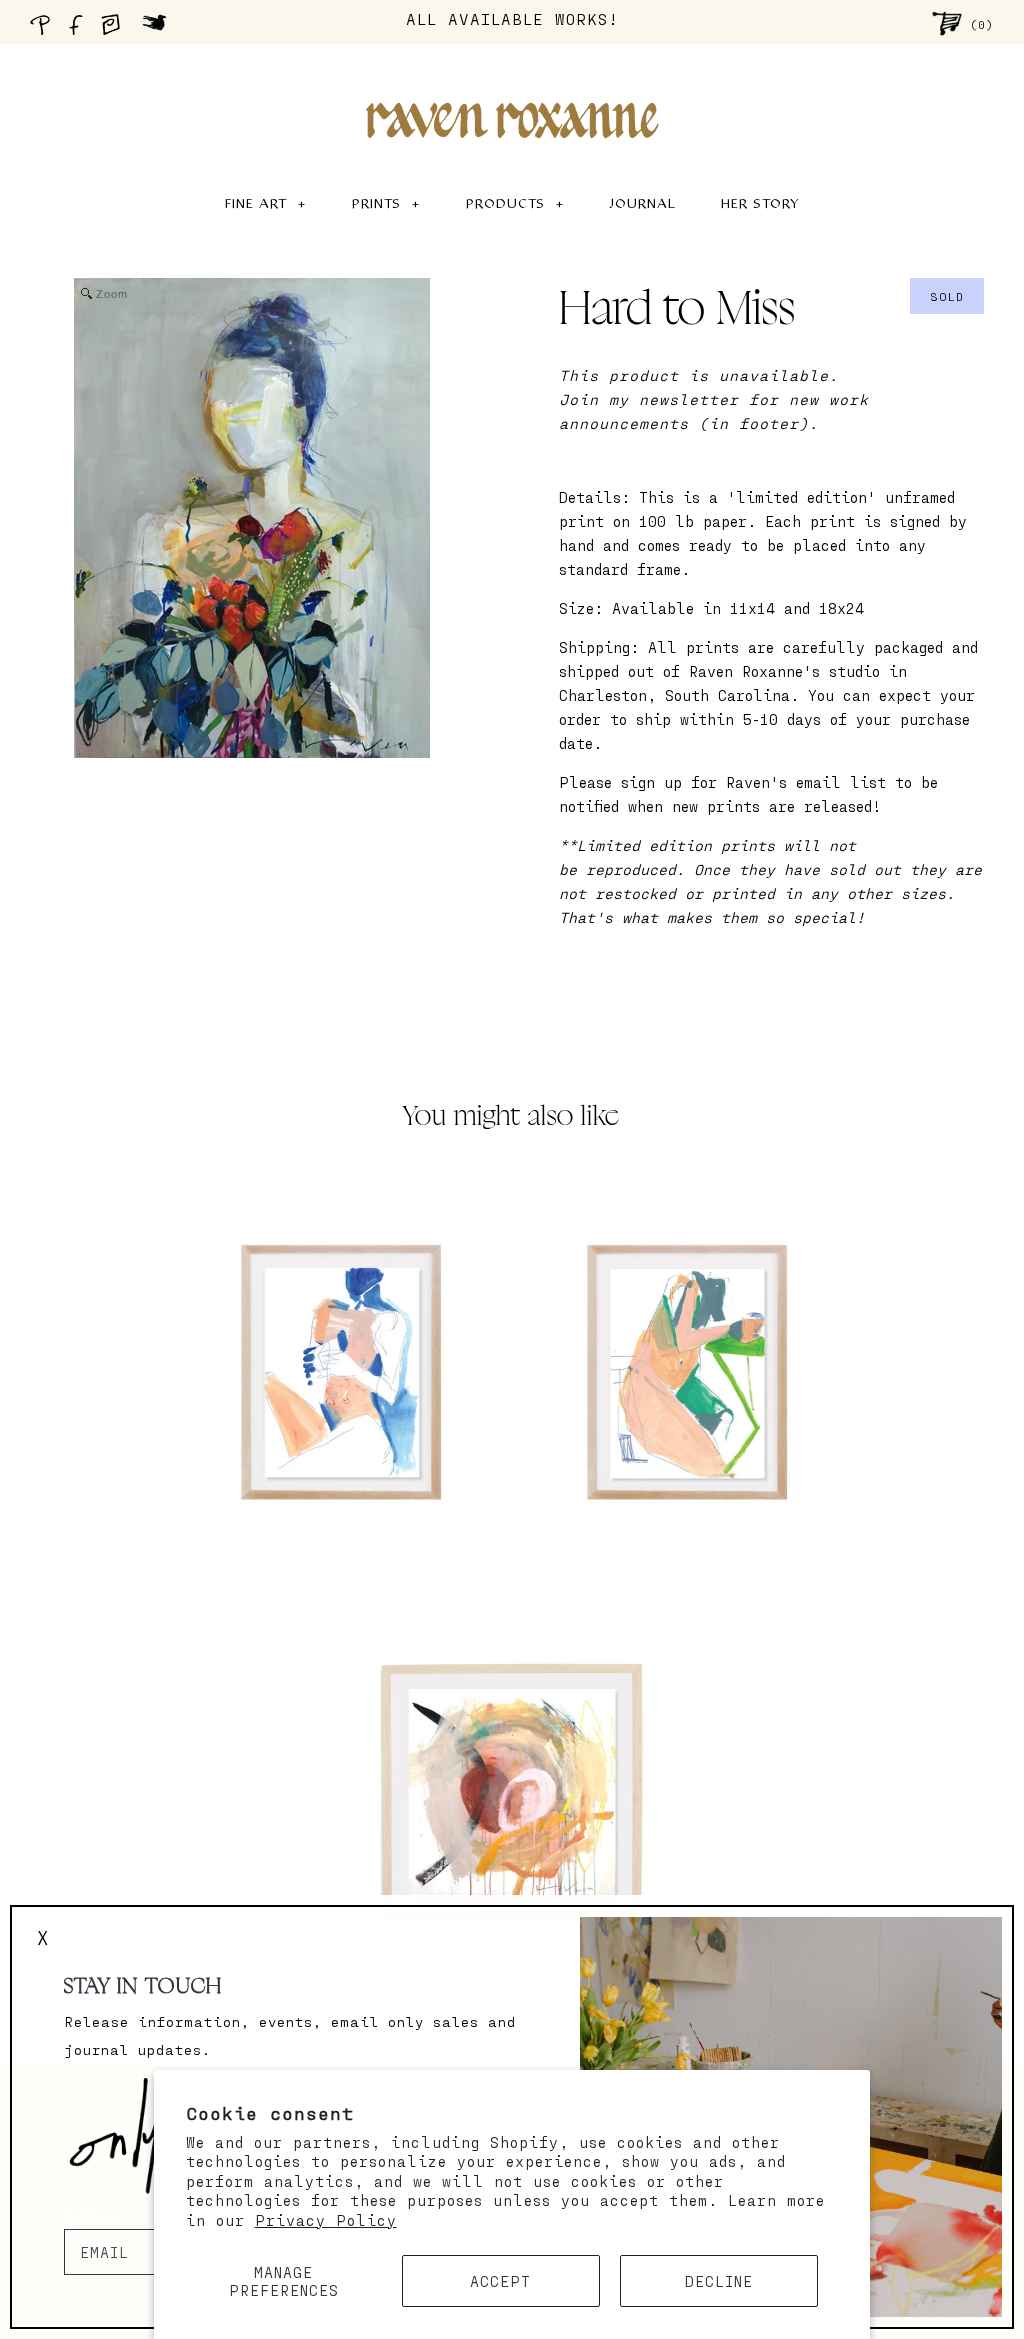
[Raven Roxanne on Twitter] (159, 30)
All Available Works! (512, 18)
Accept (500, 2281)
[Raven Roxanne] (512, 86)
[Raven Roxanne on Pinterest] (44, 30)
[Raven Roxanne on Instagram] (117, 30)
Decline (719, 2281)
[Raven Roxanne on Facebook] (79, 30)
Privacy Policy (326, 2220)
